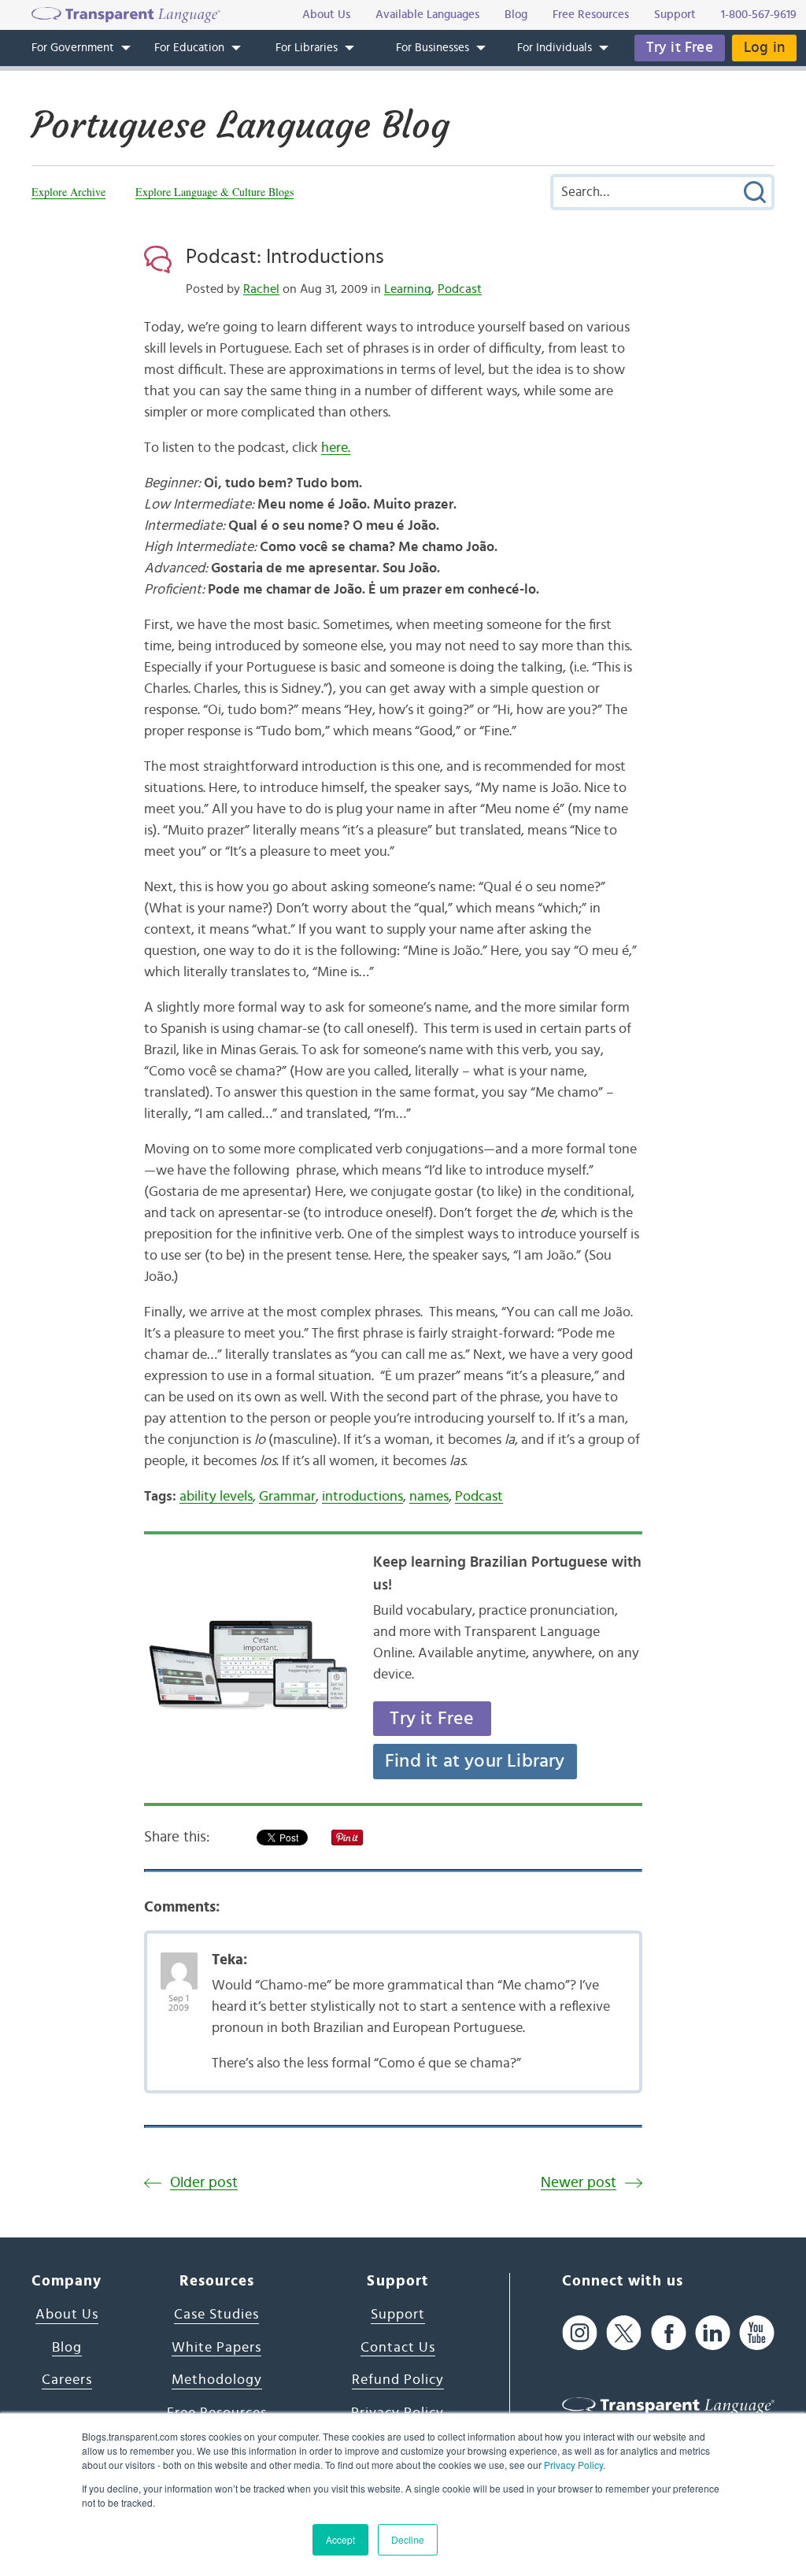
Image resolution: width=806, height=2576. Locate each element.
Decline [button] (408, 2539)
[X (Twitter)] (624, 2332)
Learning (408, 289)
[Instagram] (580, 2332)
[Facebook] (669, 2332)
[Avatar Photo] (179, 1963)
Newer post (579, 2183)
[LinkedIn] (713, 2332)
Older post (204, 2183)
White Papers (216, 2348)
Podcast (460, 289)
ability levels (216, 1497)
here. (336, 448)
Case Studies (216, 2315)
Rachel (261, 289)
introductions (362, 1497)
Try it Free (680, 48)
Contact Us (398, 2348)
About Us (67, 2315)
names (429, 1497)
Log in (764, 48)
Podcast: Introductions (285, 257)
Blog (67, 2348)
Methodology (217, 2380)
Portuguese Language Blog (240, 125)
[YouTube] (757, 2332)
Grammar (287, 1497)
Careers (67, 2380)
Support (398, 2315)
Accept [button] (340, 2539)
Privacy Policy (573, 2465)
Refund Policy (398, 2380)
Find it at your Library (475, 1761)
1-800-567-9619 (759, 15)
